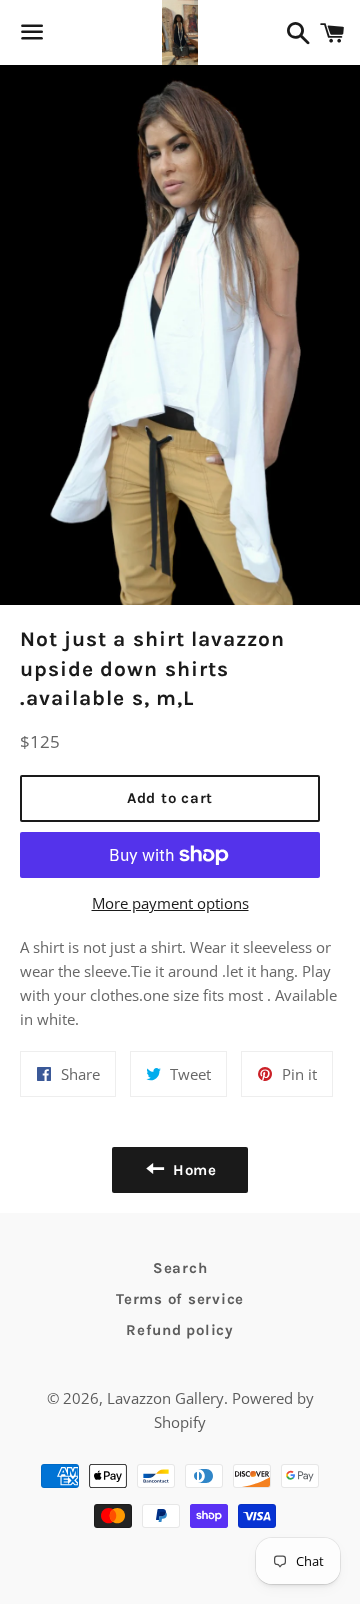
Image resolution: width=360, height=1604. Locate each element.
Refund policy (180, 1330)
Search (180, 1268)
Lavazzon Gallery (165, 1398)
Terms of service (180, 1299)
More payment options (170, 903)
